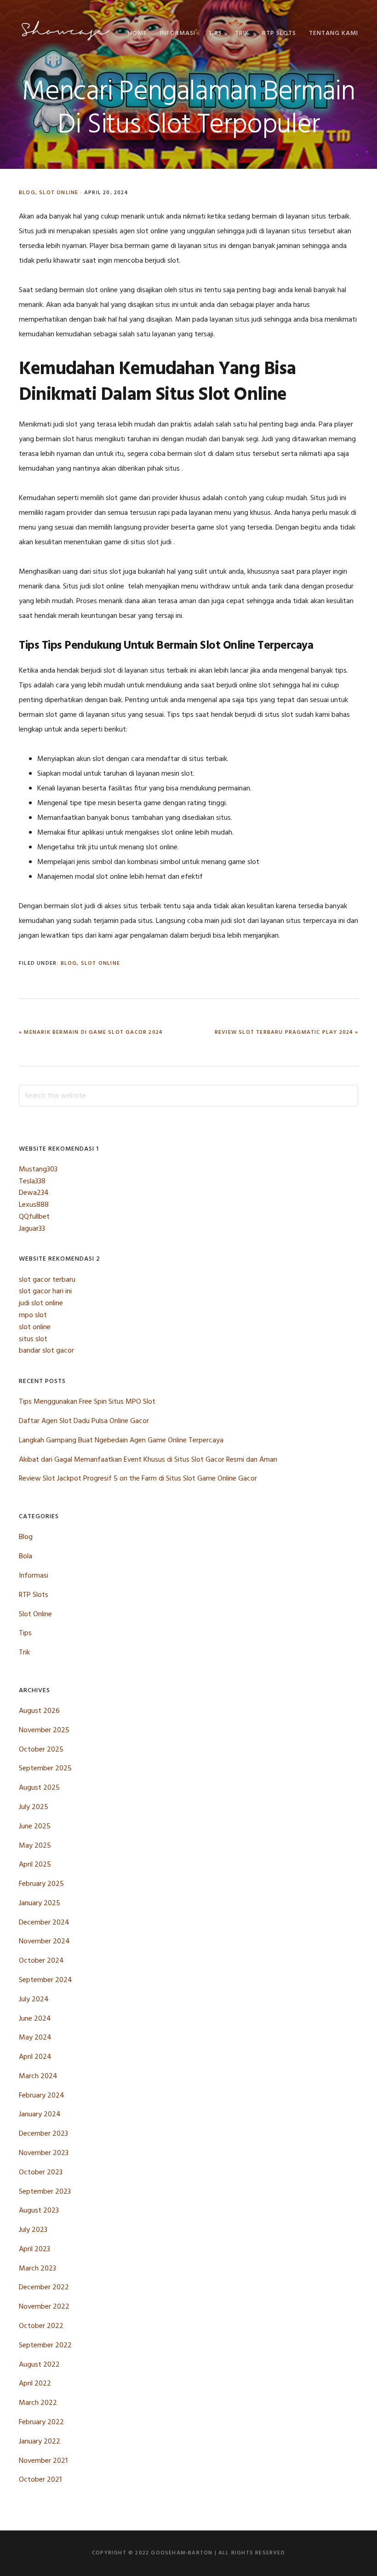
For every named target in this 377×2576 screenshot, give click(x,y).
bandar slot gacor (46, 1351)
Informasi (34, 1576)
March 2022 (38, 2403)
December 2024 (44, 1923)
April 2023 (34, 2249)
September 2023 (45, 2192)
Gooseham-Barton (65, 31)
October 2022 (41, 2326)
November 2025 (44, 1730)
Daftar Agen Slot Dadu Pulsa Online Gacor (84, 1421)
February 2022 (41, 2422)
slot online (35, 1327)
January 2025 (40, 1903)
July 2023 (33, 2230)
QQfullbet (34, 1217)
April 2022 (35, 2384)
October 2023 (41, 2173)
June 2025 (35, 1827)
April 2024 (35, 2057)
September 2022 (45, 2345)
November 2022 (44, 2307)
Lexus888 (34, 1205)
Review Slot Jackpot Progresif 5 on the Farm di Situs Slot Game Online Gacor (138, 1479)
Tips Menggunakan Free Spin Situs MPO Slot (87, 1402)
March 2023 (37, 2269)
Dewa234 (34, 1193)
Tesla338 (32, 1181)
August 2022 (39, 2365)
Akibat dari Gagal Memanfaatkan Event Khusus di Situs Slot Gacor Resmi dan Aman (148, 1460)
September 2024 (46, 1980)
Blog (27, 193)
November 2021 (43, 2461)
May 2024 (35, 2038)
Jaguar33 (32, 1229)
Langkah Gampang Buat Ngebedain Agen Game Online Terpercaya (121, 1441)
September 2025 (45, 1769)
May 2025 (35, 1846)
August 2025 (39, 1788)
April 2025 (35, 1865)
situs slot (33, 1339)
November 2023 (44, 2153)
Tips (25, 1633)
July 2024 (34, 2000)
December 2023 (43, 2134)
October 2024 (41, 1961)
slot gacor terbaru (47, 1280)
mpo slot (33, 1315)
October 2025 (41, 1750)
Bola (26, 1556)
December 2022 (44, 2288)
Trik (24, 1653)
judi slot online (41, 1303)
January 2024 (40, 2115)
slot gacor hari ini (45, 1291)
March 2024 (38, 2076)
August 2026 (39, 1711)
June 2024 (35, 2019)
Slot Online (59, 193)
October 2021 (40, 2480)
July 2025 (34, 1807)
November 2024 (44, 1942)
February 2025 (41, 1884)
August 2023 (39, 2211)
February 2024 (42, 2096)
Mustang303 (38, 1170)
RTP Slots (34, 1595)
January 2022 (40, 2442)
